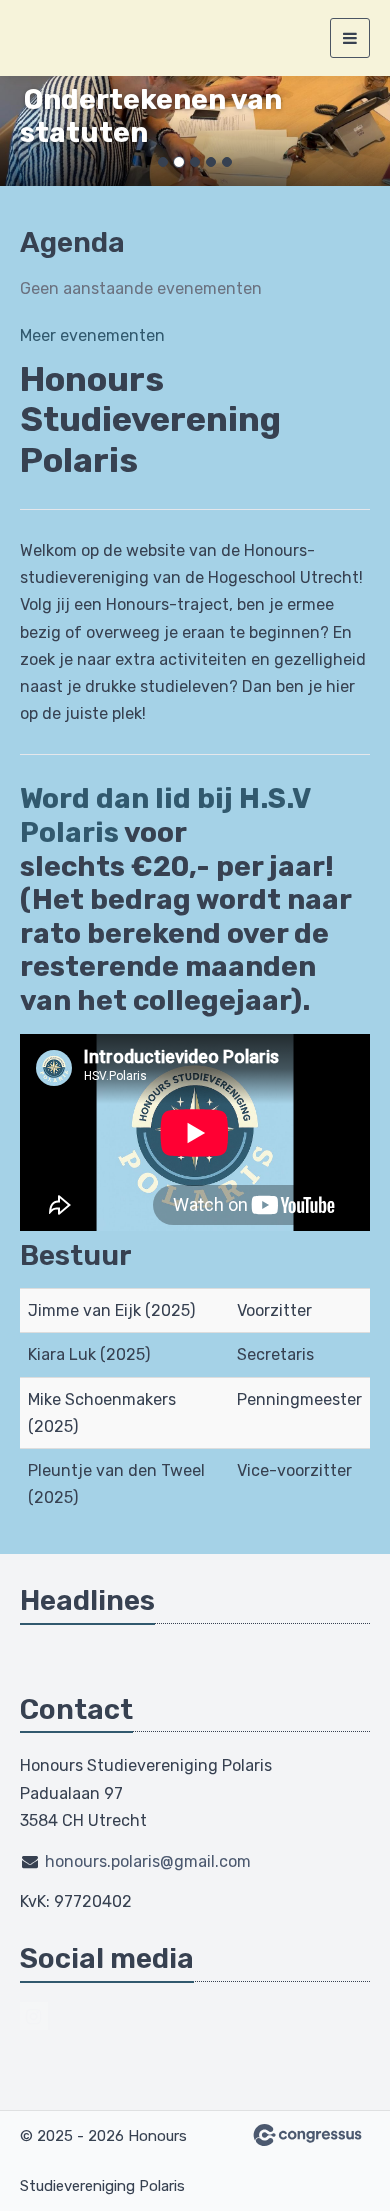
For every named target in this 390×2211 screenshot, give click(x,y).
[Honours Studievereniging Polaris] (45, 38)
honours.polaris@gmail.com (148, 1861)
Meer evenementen (92, 335)
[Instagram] (34, 2016)
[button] (29, 131)
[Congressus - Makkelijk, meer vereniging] (307, 2135)
